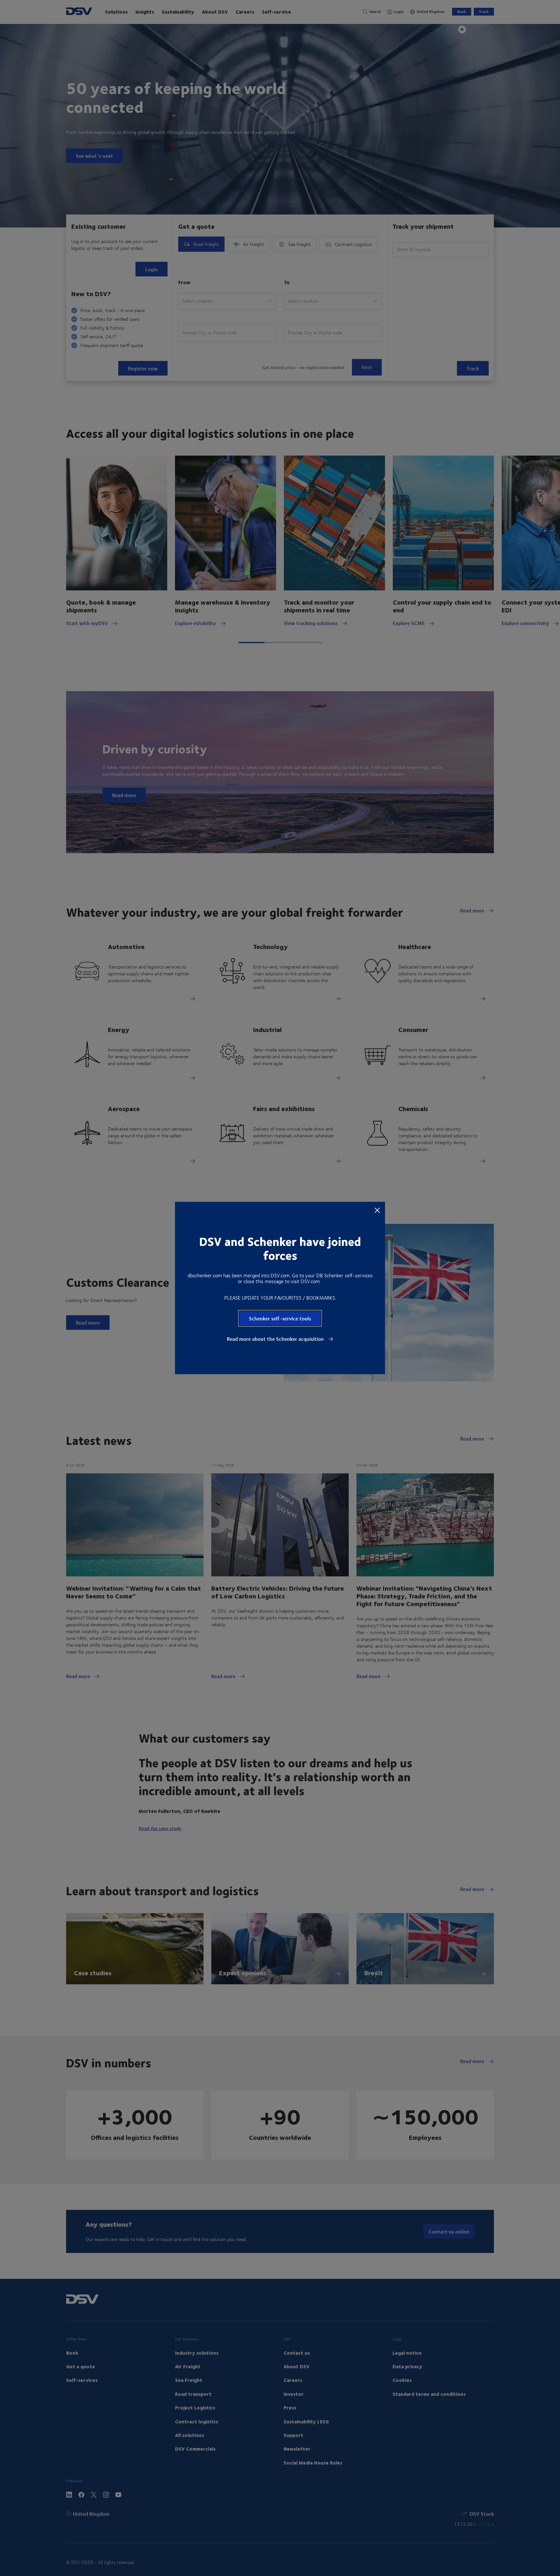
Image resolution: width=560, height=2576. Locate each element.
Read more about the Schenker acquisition (276, 1339)
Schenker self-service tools (280, 1318)
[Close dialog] (377, 1210)
